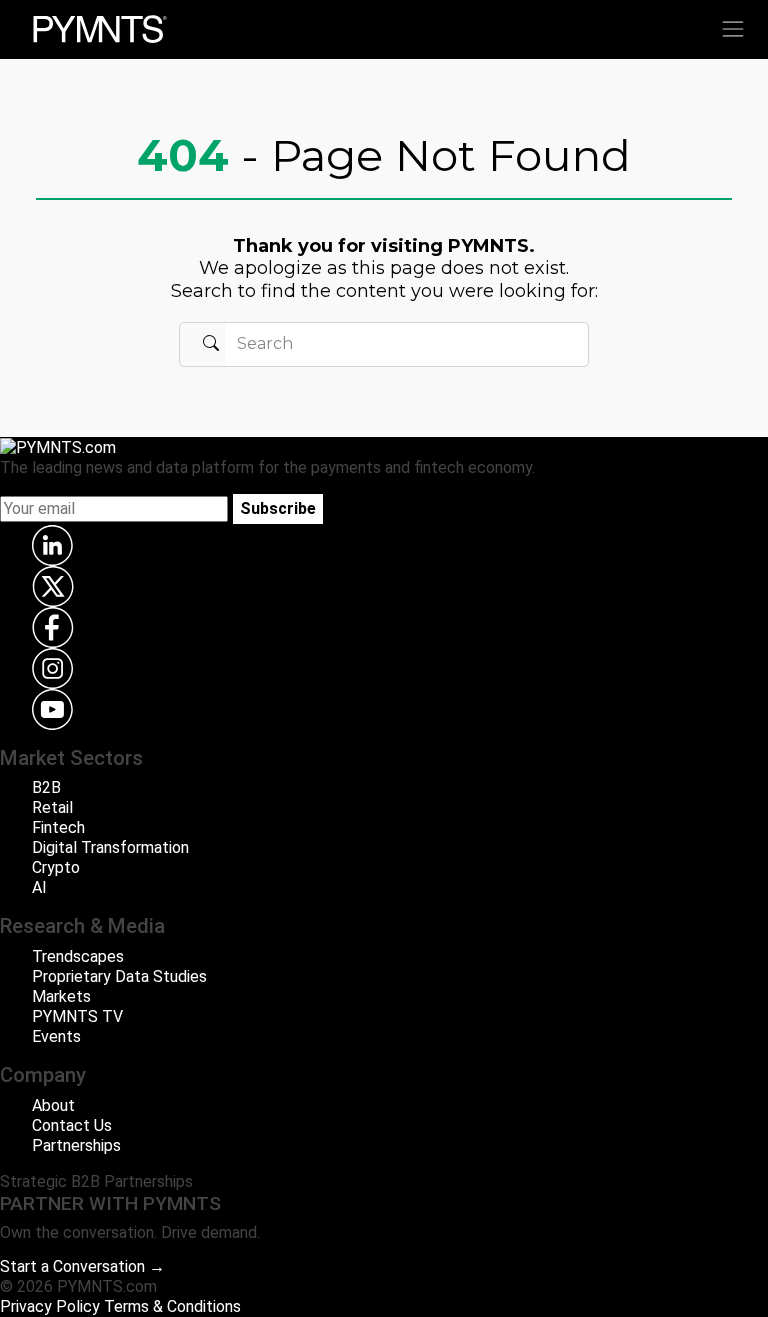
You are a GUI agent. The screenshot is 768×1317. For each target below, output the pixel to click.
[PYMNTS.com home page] (100, 27)
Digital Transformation (110, 847)
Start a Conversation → (82, 1266)
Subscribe (278, 508)
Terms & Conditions (172, 1306)
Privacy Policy (50, 1306)
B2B (46, 787)
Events (56, 1036)
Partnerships (76, 1145)
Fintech (58, 827)
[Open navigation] (733, 29)
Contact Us (72, 1125)
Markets (61, 996)
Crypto (56, 867)
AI (39, 887)
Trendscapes (78, 956)
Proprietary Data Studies (119, 976)
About (53, 1105)
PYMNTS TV (77, 1016)
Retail (52, 807)
